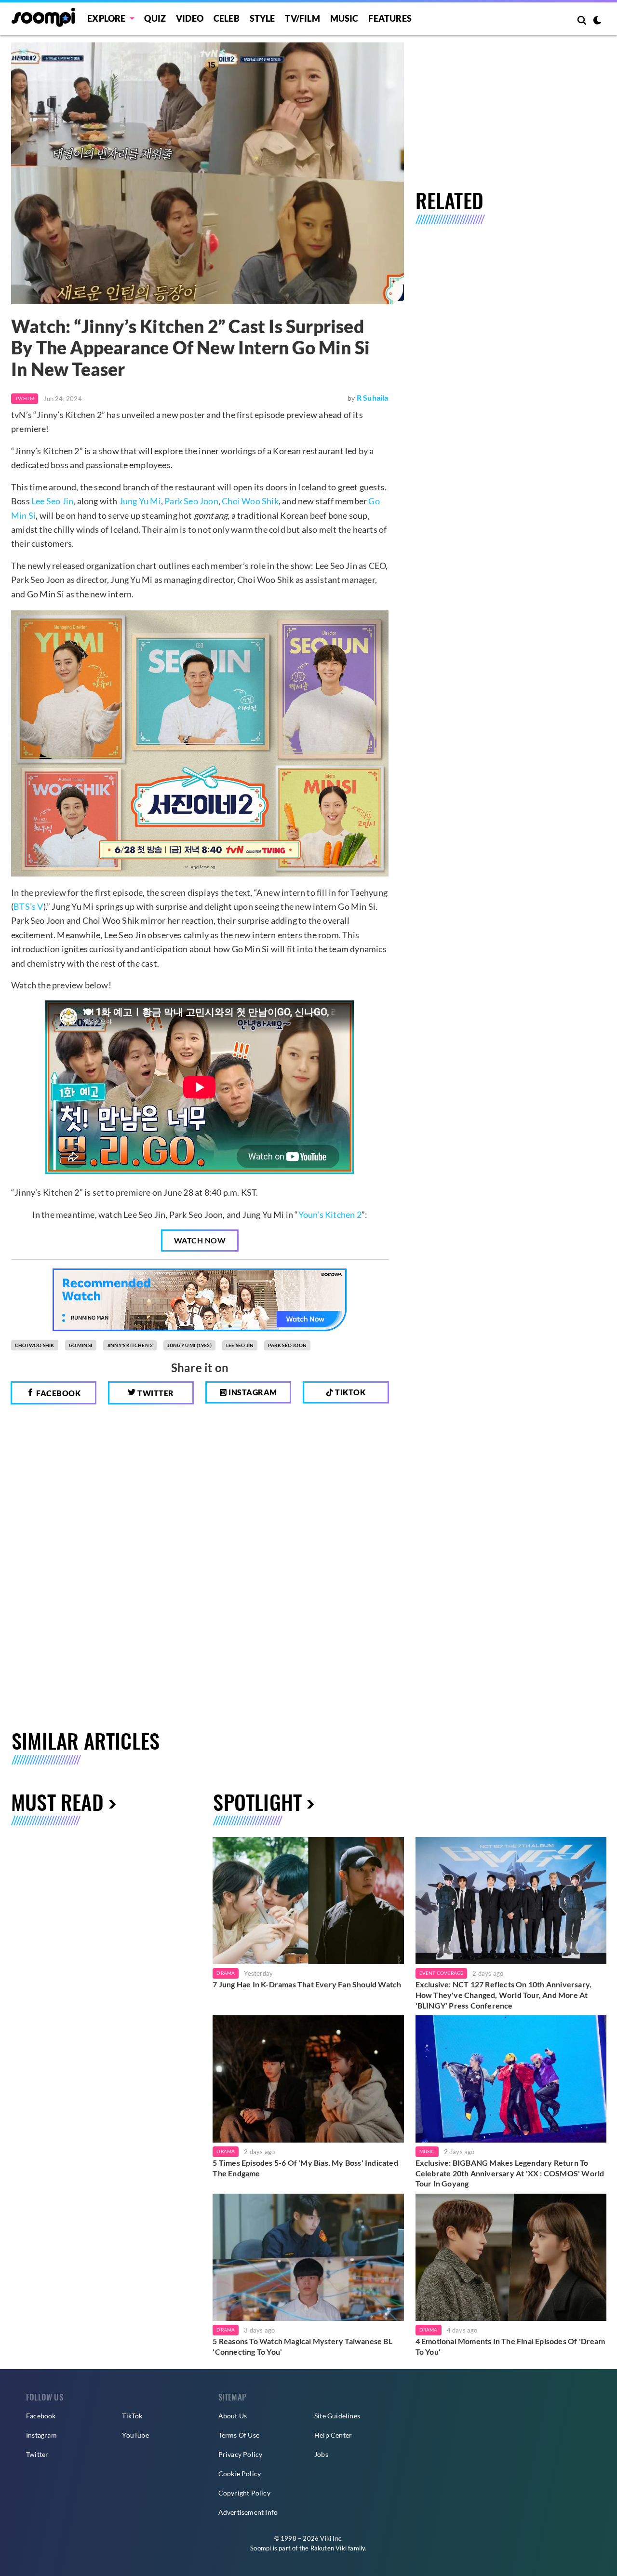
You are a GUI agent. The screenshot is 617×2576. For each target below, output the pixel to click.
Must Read (57, 1801)
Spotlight (257, 1801)
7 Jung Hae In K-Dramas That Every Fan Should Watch (307, 1984)
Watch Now (200, 1240)
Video (190, 18)
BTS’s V (28, 906)
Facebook (58, 1393)
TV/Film (25, 398)
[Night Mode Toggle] (597, 21)
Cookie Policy (240, 2474)
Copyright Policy (244, 2493)
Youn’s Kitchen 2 (330, 1214)
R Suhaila (373, 398)
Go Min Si (81, 1345)
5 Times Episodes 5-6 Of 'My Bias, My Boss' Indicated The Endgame (305, 2168)
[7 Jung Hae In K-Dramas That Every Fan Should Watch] (308, 1901)
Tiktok (350, 1392)
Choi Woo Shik (250, 501)
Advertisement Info (248, 2512)
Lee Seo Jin (52, 501)
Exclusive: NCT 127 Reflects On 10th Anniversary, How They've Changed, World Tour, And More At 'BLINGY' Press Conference (504, 1995)
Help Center (333, 2435)
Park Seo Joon (191, 501)
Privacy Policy (241, 2454)
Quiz (155, 18)
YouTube (135, 2435)
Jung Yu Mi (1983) (189, 1345)
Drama (226, 1973)
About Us (233, 2416)
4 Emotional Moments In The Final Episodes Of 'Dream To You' (510, 2346)
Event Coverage (442, 1973)
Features (390, 18)
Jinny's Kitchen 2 (130, 1345)
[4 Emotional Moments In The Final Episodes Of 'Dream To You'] (511, 2257)
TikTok (132, 2416)
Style (262, 18)
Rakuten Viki (329, 2548)
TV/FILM (302, 18)
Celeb (227, 18)
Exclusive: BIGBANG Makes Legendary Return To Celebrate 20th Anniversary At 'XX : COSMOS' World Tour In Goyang (510, 2173)
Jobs (321, 2454)
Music (344, 18)
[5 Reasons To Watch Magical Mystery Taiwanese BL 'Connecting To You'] (308, 2257)
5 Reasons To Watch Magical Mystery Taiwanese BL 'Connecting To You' (302, 2346)
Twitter (155, 1393)
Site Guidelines (337, 2416)
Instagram (252, 1392)
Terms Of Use (239, 2435)
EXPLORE (106, 18)
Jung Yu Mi (140, 501)
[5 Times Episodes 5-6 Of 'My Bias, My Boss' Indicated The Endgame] (308, 2079)
